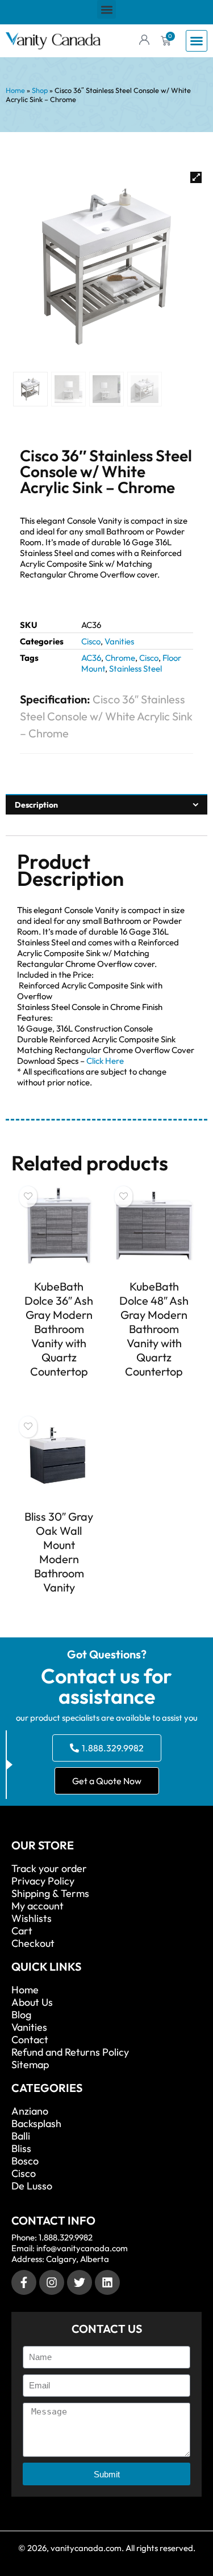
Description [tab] (36, 805)
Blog (21, 2015)
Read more (59, 1392)
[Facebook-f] (24, 2282)
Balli (21, 2136)
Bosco (25, 2161)
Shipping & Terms (50, 1894)
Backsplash (36, 2124)
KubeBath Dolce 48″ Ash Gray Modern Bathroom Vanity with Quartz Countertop (154, 1329)
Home (15, 90)
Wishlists (32, 1919)
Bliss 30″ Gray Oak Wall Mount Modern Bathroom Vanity (59, 1552)
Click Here (105, 1061)
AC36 (91, 658)
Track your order (49, 1869)
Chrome (120, 658)
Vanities (119, 641)
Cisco (91, 641)
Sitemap (30, 2065)
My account (37, 1906)
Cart (22, 1931)
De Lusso (32, 2186)
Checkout (33, 1943)
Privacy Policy (43, 1881)
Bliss (21, 2149)
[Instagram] (52, 2282)
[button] (106, 9)
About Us (32, 2002)
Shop (40, 90)
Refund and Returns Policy (70, 2052)
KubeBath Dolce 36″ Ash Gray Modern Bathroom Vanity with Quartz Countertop (59, 1329)
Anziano (30, 2111)
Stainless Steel (135, 669)
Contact (30, 2040)
